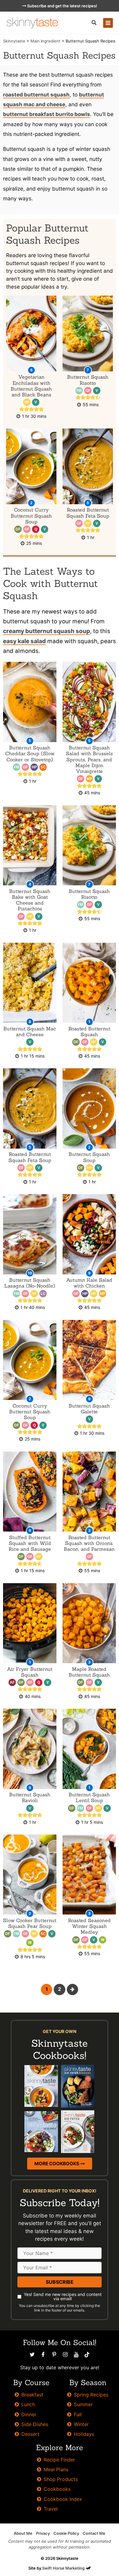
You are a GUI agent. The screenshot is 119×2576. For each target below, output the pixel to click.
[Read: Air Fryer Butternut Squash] (30, 1623)
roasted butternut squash (36, 95)
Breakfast (32, 2395)
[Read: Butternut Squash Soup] (89, 1108)
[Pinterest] (54, 2355)
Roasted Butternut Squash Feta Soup (88, 513)
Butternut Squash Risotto (88, 380)
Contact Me (94, 2533)
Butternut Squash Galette (89, 1409)
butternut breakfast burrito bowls (47, 114)
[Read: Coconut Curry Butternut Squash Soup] (30, 1359)
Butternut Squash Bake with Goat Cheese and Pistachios (30, 900)
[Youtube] (76, 2355)
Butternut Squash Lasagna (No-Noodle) (30, 1283)
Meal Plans (56, 2469)
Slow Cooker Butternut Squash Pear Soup (30, 1923)
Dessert (30, 2434)
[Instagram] (65, 2355)
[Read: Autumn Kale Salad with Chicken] (89, 1234)
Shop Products (61, 2479)
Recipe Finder (59, 2460)
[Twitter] (32, 2355)
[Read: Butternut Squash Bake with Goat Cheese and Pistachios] (30, 845)
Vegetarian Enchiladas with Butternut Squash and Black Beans (31, 386)
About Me (23, 2533)
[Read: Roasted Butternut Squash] (89, 982)
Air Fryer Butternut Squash (30, 1672)
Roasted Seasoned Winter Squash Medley (89, 1926)
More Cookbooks (57, 2164)
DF (18, 529)
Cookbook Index (63, 2499)
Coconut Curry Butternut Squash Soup (31, 516)
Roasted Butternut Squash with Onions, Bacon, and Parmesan (89, 1543)
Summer (83, 2404)
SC (43, 767)
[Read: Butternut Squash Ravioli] (30, 1749)
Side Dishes (35, 2424)
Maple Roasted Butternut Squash (89, 1672)
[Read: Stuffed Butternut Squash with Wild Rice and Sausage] (30, 1491)
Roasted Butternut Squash (89, 1031)
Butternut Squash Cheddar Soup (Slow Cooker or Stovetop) (30, 753)
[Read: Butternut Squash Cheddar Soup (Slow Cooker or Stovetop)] (30, 702)
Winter (81, 2424)
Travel (51, 2509)
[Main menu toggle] (108, 23)
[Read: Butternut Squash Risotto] (89, 845)
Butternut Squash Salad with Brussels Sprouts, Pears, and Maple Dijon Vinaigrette (89, 759)
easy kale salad (24, 641)
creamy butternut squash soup (47, 631)
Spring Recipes (91, 2395)
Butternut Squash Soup (89, 1157)
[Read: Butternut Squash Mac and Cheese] (30, 982)
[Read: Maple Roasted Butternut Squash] (89, 1623)
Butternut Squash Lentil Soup (89, 1797)
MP (89, 779)
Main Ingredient (45, 41)
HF (27, 402)
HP (34, 767)
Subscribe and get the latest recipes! (62, 6)
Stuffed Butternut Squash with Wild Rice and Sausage (30, 1543)
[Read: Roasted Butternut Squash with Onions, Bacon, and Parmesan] (89, 1491)
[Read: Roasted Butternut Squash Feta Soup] (30, 1108)
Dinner (29, 2414)
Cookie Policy (66, 2533)
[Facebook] (43, 2355)
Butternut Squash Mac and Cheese (30, 1031)
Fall (78, 2414)
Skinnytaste (14, 41)
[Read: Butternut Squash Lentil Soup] (89, 1749)
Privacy (43, 2533)
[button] (94, 23)
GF (88, 391)
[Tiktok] (87, 2355)
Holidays (84, 2434)
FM (79, 391)
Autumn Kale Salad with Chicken (89, 1283)
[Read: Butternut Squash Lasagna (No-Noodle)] (30, 1234)
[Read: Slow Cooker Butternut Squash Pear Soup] (30, 1874)
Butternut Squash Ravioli (30, 1797)
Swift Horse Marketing (64, 2568)
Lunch (28, 2404)
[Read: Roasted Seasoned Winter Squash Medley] (89, 1874)
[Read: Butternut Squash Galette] (89, 1359)
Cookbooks (57, 2489)
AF (12, 1682)
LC (43, 1294)
